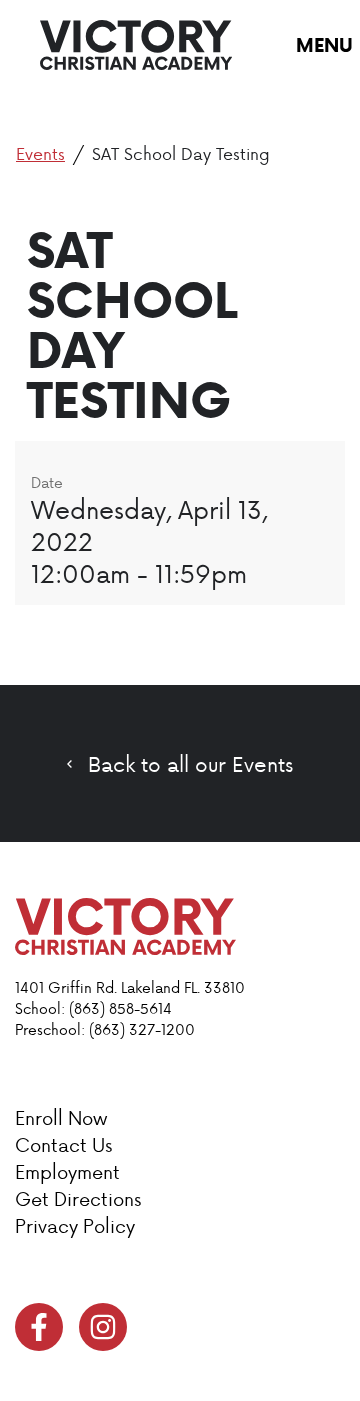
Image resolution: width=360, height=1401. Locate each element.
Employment (67, 1171)
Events (40, 153)
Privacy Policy (75, 1225)
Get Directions (78, 1198)
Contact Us (63, 1144)
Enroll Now (61, 1117)
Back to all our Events (190, 764)
